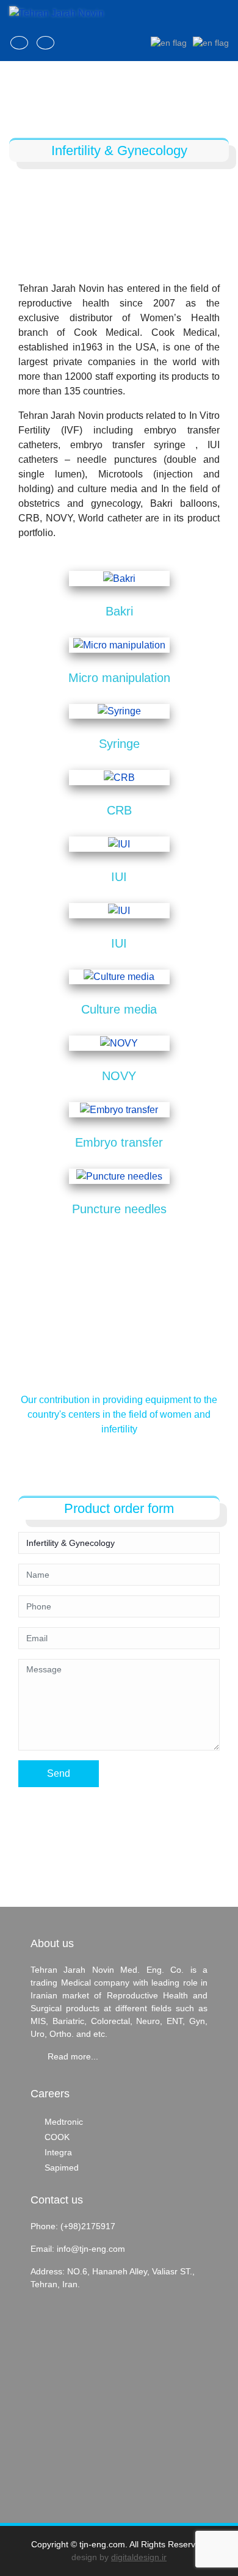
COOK (57, 2137)
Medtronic (64, 2122)
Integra (58, 2152)
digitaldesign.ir (139, 2557)
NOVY (119, 1076)
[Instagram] (45, 43)
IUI (119, 877)
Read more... (73, 2056)
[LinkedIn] (19, 43)
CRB (119, 810)
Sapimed (62, 2168)
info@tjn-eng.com (91, 2249)
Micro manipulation (119, 678)
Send (59, 1773)
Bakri (119, 611)
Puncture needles (119, 1209)
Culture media (119, 1009)
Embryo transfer (119, 1142)
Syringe (119, 744)
